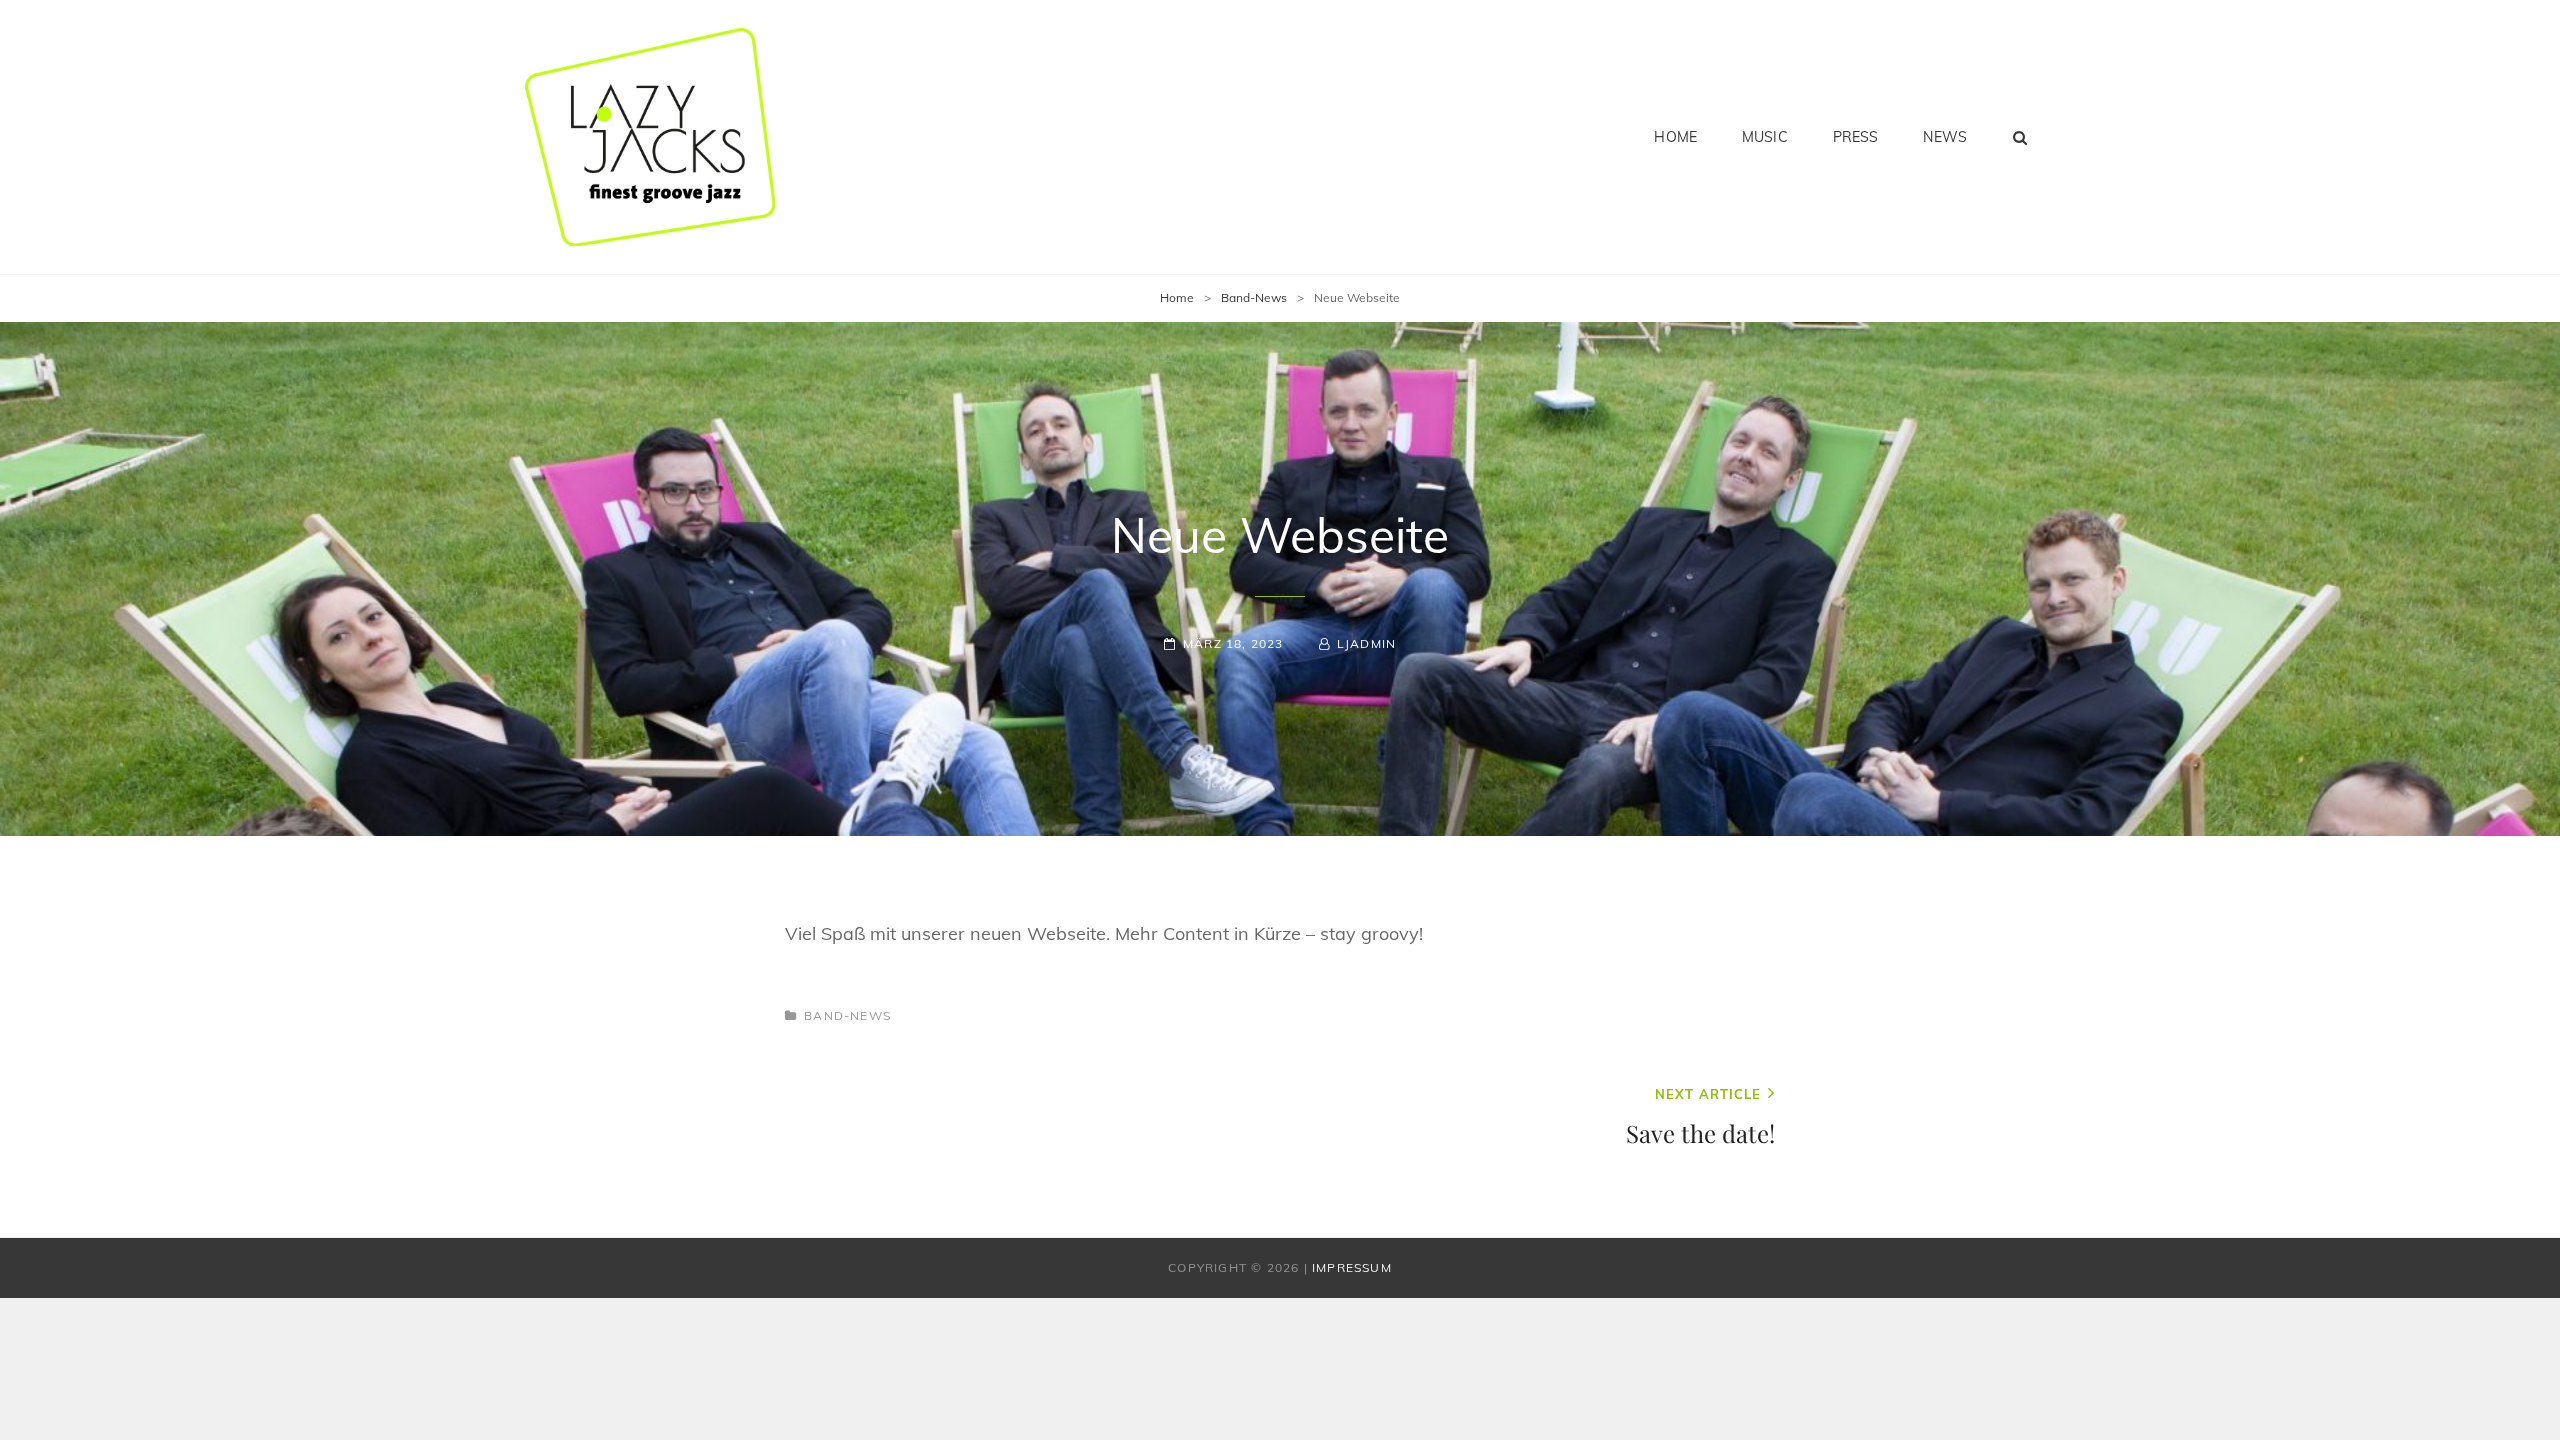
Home (1675, 137)
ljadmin (1366, 643)
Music (1765, 137)
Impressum (1352, 1267)
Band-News (1254, 297)
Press (1856, 137)
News (1945, 137)
